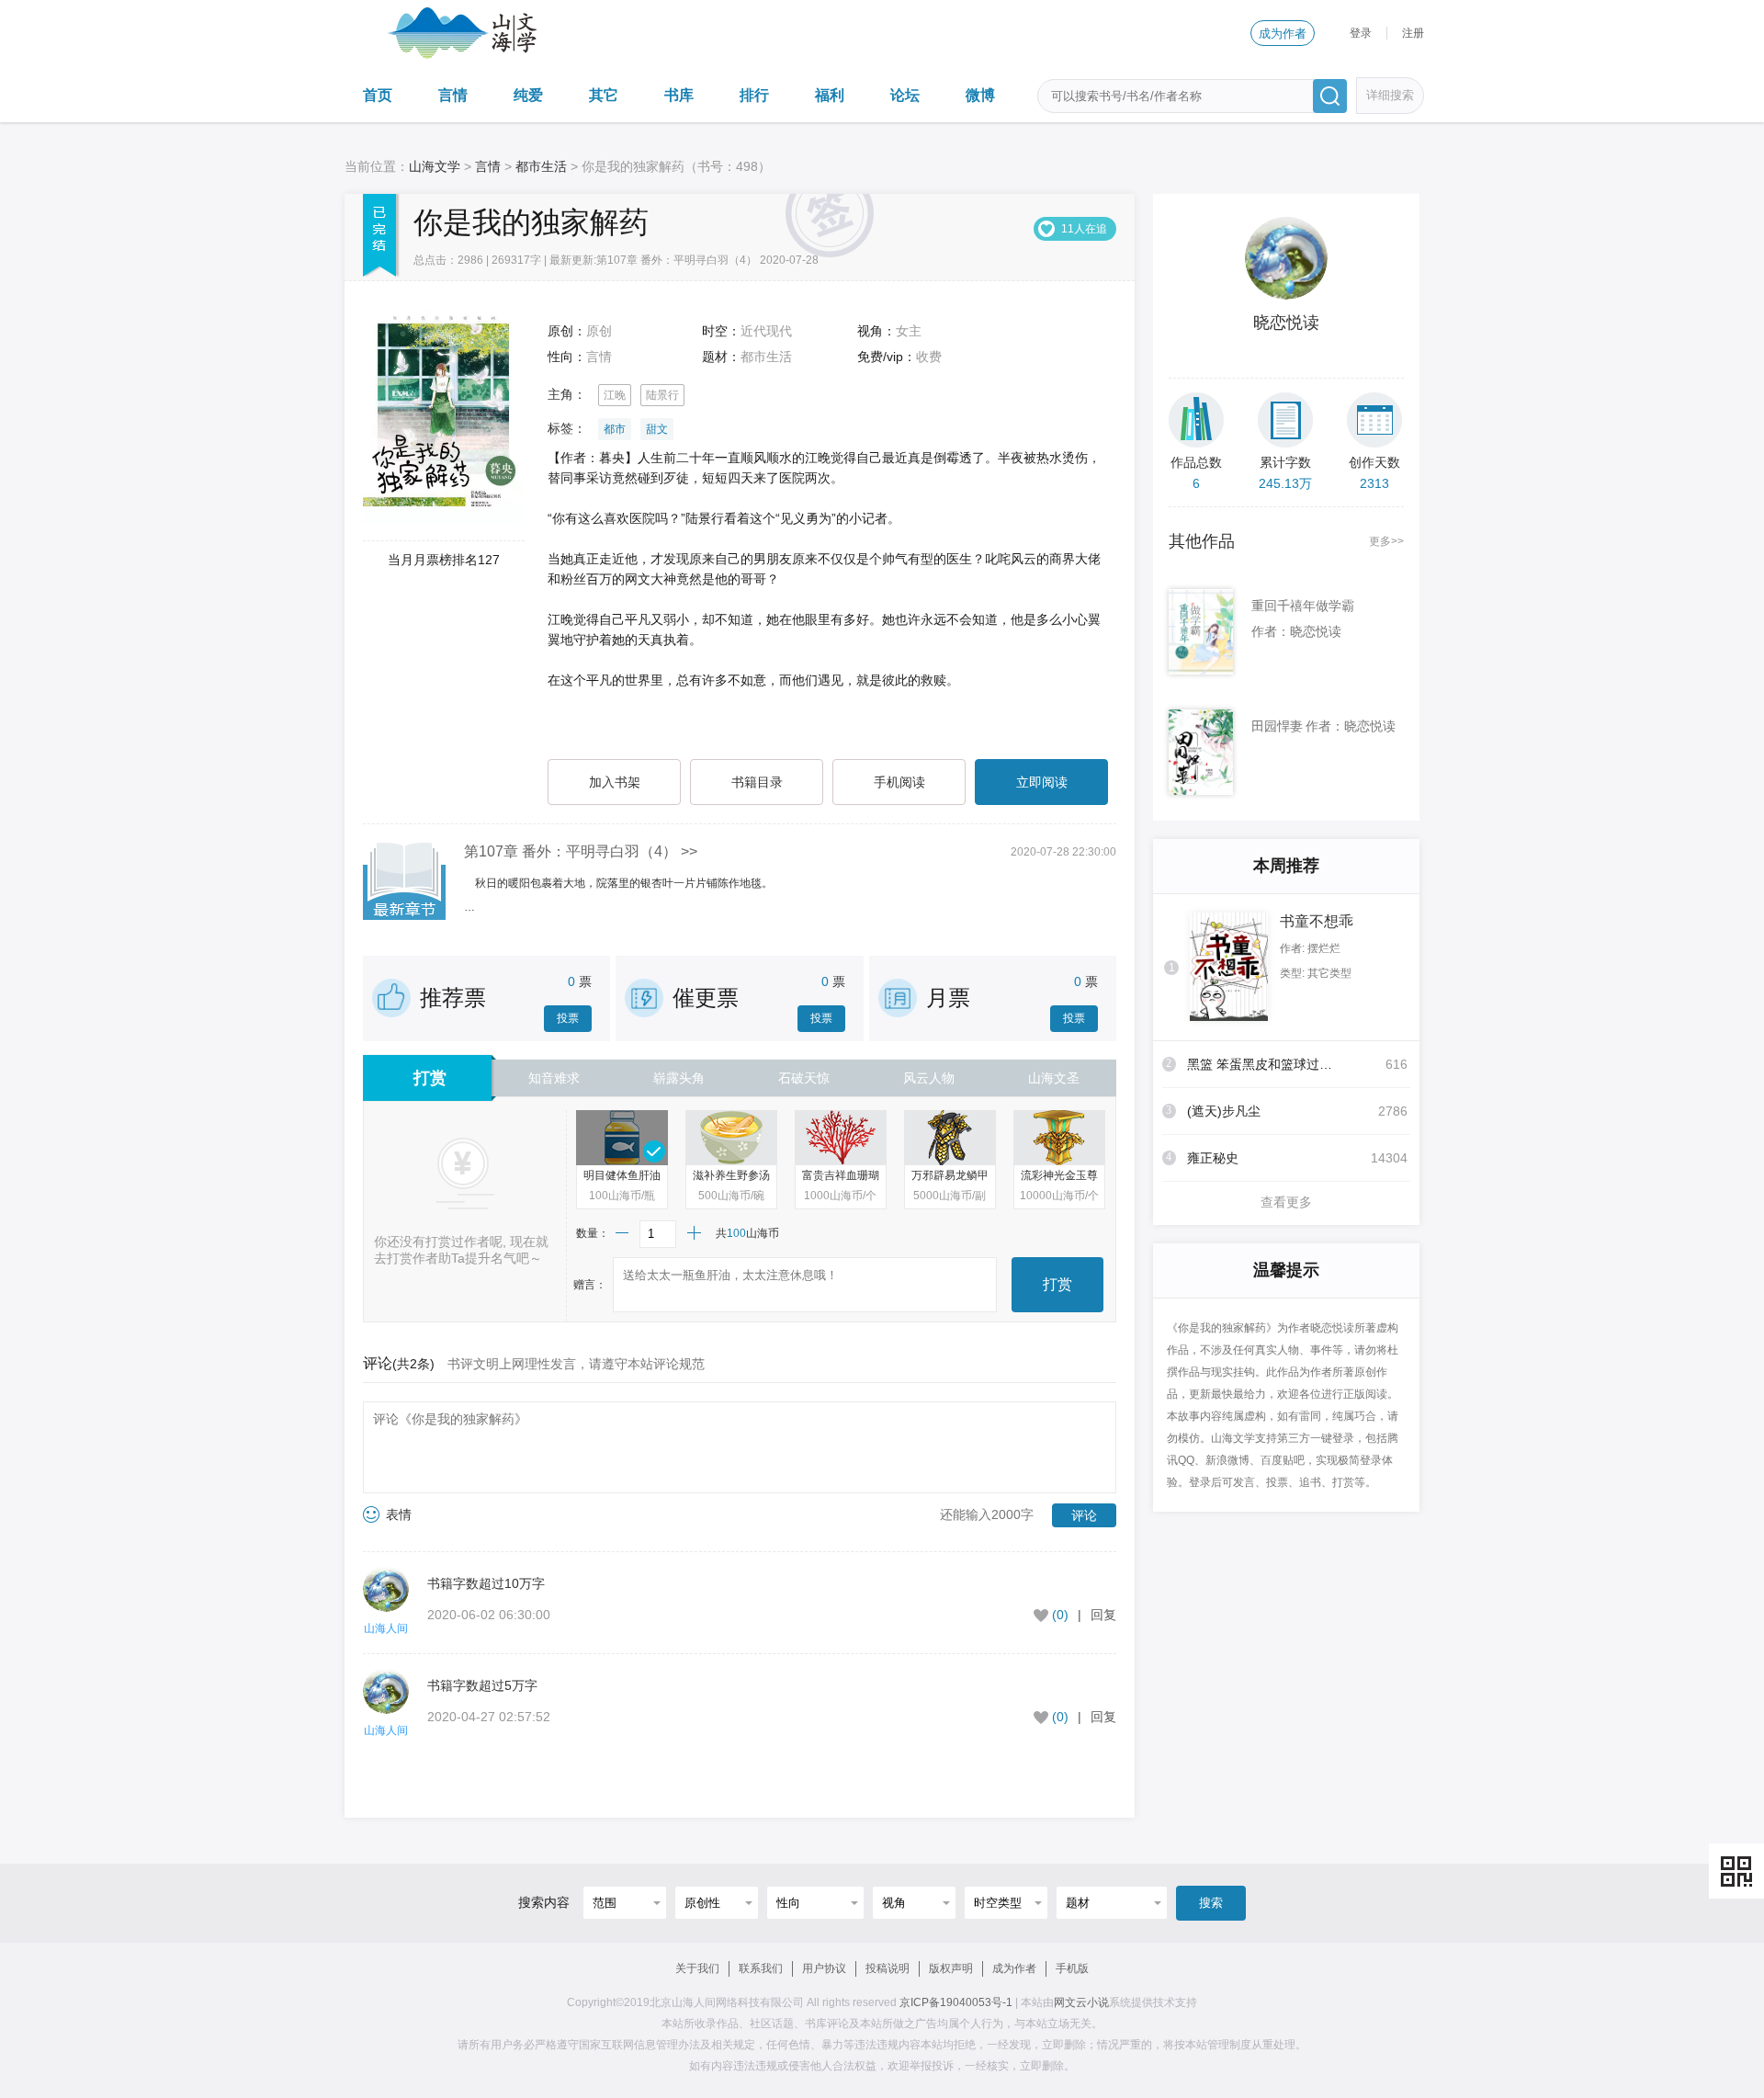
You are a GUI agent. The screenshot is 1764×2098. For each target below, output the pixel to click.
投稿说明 (888, 1968)
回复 (1103, 1615)
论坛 (905, 95)
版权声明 (951, 1968)
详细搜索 (1390, 95)
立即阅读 (1042, 782)
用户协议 (824, 1968)
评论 (1084, 1515)
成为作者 (1283, 34)
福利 (830, 95)
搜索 (1211, 1903)
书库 (679, 95)
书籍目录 (757, 782)
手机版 (1072, 1968)
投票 (568, 1018)
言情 (453, 95)
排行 (754, 95)
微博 (980, 95)
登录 (1361, 33)
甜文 (657, 429)
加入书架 (615, 782)
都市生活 (541, 166)
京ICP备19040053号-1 (956, 2002)
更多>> (1386, 541)
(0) (1060, 1615)
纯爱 (528, 95)
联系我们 (761, 1968)
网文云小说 (1081, 2002)
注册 (1413, 33)
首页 (378, 95)
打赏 (1057, 1284)
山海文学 (435, 166)
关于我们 (697, 1968)
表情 (399, 1514)
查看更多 (1286, 1202)
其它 (604, 95)
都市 (615, 429)
